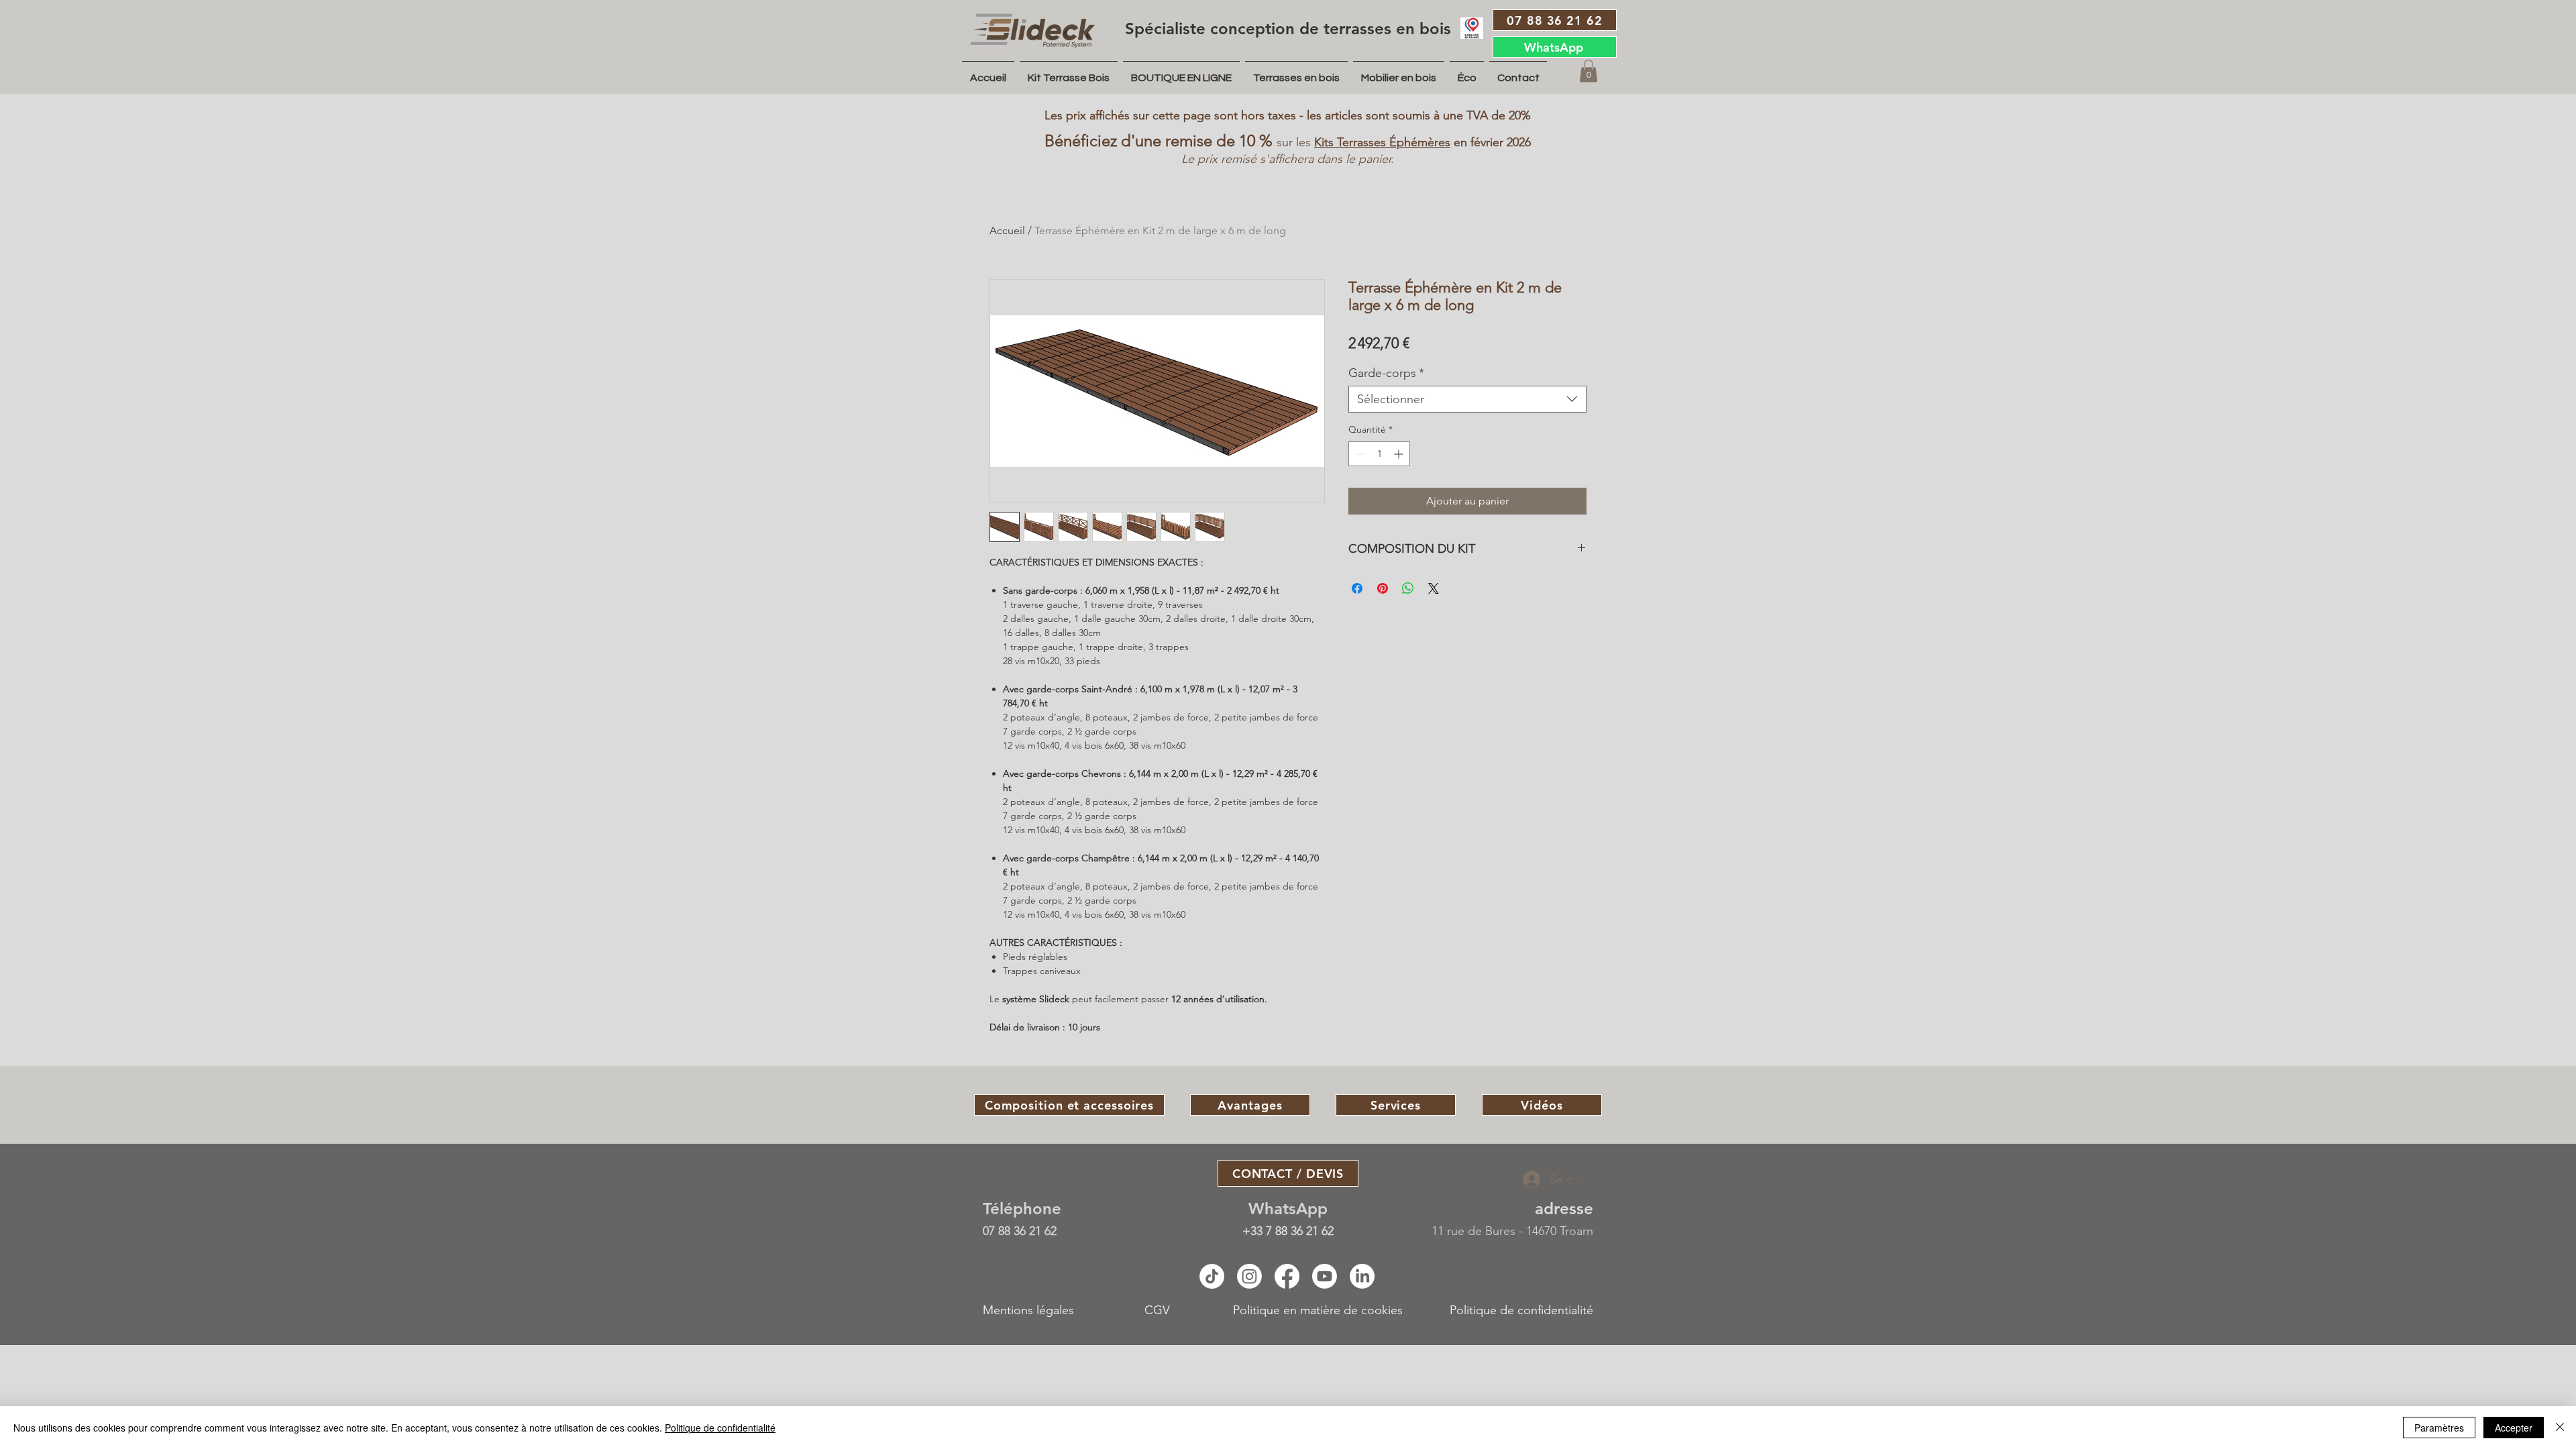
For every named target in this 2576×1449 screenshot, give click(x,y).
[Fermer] (2560, 1428)
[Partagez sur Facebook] (1357, 588)
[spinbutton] (1379, 454)
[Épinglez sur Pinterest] (1383, 588)
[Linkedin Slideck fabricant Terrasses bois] (1362, 1276)
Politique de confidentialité (1521, 1310)
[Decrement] (1359, 454)
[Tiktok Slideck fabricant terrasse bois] (1212, 1276)
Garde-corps (1386, 373)
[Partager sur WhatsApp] (1408, 588)
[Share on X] (1434, 588)
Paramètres (2439, 1428)
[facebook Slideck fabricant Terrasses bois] (1287, 1276)
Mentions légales (1028, 1310)
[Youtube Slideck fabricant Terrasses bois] (1325, 1276)
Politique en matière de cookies (1320, 1310)
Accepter (2514, 1428)
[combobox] (1467, 399)
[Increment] (1400, 454)
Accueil (1007, 230)
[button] (1589, 71)
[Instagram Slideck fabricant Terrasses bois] (1249, 1276)
